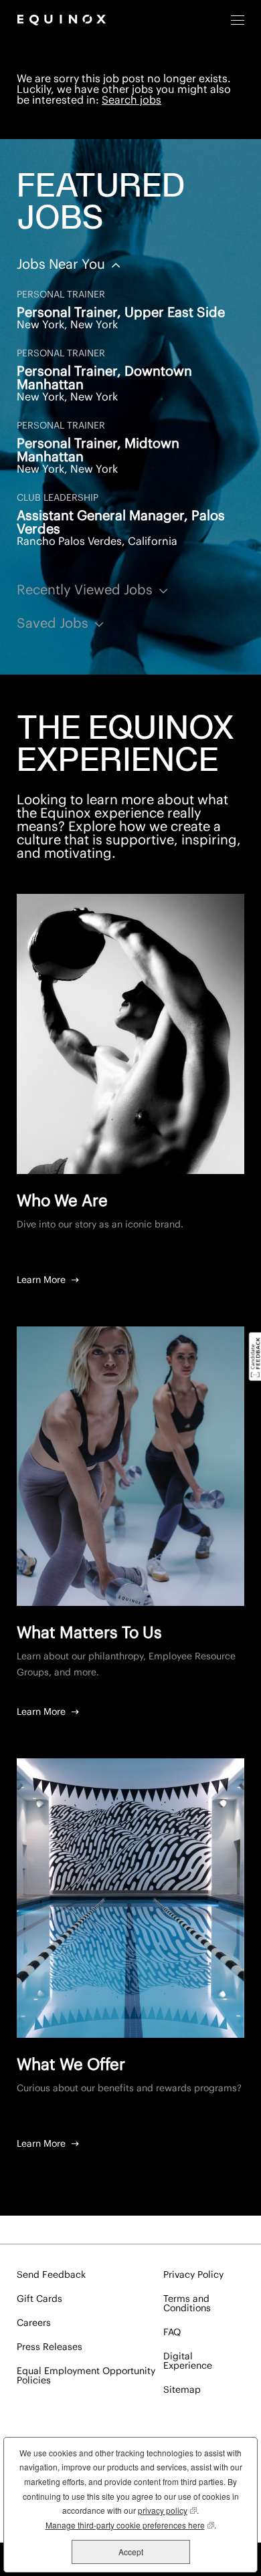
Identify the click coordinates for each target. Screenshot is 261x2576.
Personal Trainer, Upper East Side (121, 313)
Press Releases (50, 2347)
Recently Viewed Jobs (86, 590)
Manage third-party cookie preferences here (130, 2525)
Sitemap (182, 2390)
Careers (34, 2323)
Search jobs (132, 100)
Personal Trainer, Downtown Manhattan (104, 378)
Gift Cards (39, 2299)
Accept (131, 2552)
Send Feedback (51, 2275)
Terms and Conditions (187, 2304)
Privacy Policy (193, 2275)
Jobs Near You (63, 265)
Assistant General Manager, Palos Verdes (121, 523)
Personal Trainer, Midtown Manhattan (98, 451)
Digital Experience (188, 2361)
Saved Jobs (54, 624)
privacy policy (167, 2510)
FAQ (172, 2333)
